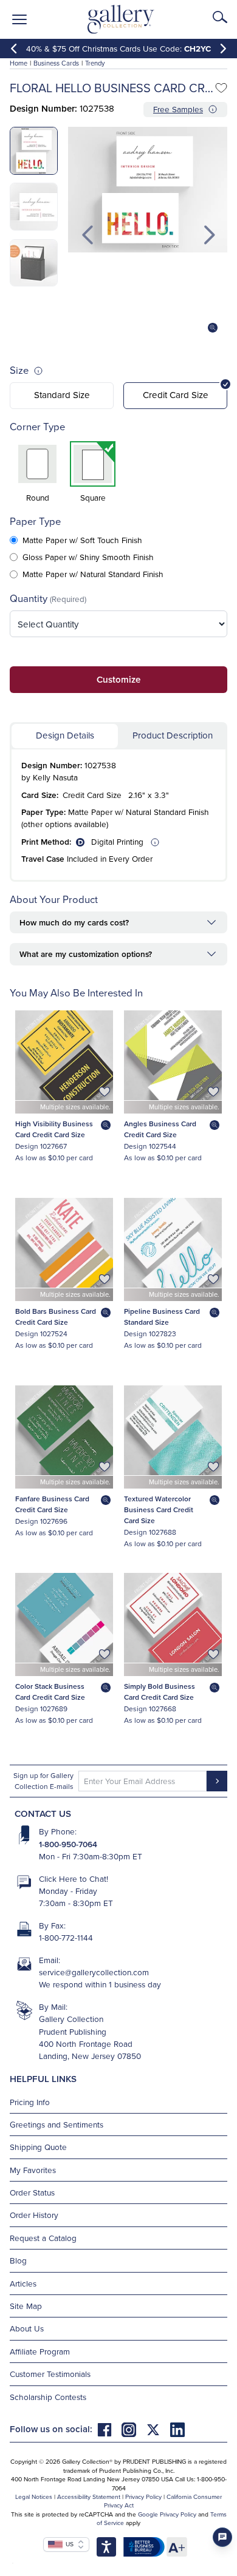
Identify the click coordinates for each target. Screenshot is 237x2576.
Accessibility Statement (89, 2497)
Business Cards (56, 63)
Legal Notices (34, 2497)
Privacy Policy (143, 2497)
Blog (18, 2260)
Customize (118, 679)
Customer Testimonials (50, 2374)
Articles (23, 2283)
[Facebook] (109, 2429)
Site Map (26, 2306)
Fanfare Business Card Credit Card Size (52, 1504)
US (68, 2544)
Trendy (95, 63)
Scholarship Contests (48, 2397)
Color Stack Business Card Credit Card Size (50, 1692)
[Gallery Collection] (121, 19)
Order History (34, 2215)
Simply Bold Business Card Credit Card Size (160, 1692)
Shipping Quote (38, 2147)
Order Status (32, 2192)
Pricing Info (30, 2102)
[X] (158, 2429)
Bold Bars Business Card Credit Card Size (56, 1317)
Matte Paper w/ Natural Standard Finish (93, 574)
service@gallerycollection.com (94, 1972)
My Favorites (33, 2170)
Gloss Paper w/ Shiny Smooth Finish (88, 557)
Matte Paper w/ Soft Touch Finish (82, 540)
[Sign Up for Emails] (217, 1781)
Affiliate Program (40, 2351)
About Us (27, 2328)
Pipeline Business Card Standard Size (162, 1317)
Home (19, 63)
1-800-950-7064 (68, 1844)
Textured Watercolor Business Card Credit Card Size (159, 1509)
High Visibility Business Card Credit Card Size (54, 1129)
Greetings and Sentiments (57, 2124)
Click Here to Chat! (74, 1878)
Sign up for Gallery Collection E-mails (43, 1781)
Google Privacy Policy (167, 2514)
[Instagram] (134, 2429)
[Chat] (222, 2537)
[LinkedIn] (177, 2429)
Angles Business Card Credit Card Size (160, 1129)
